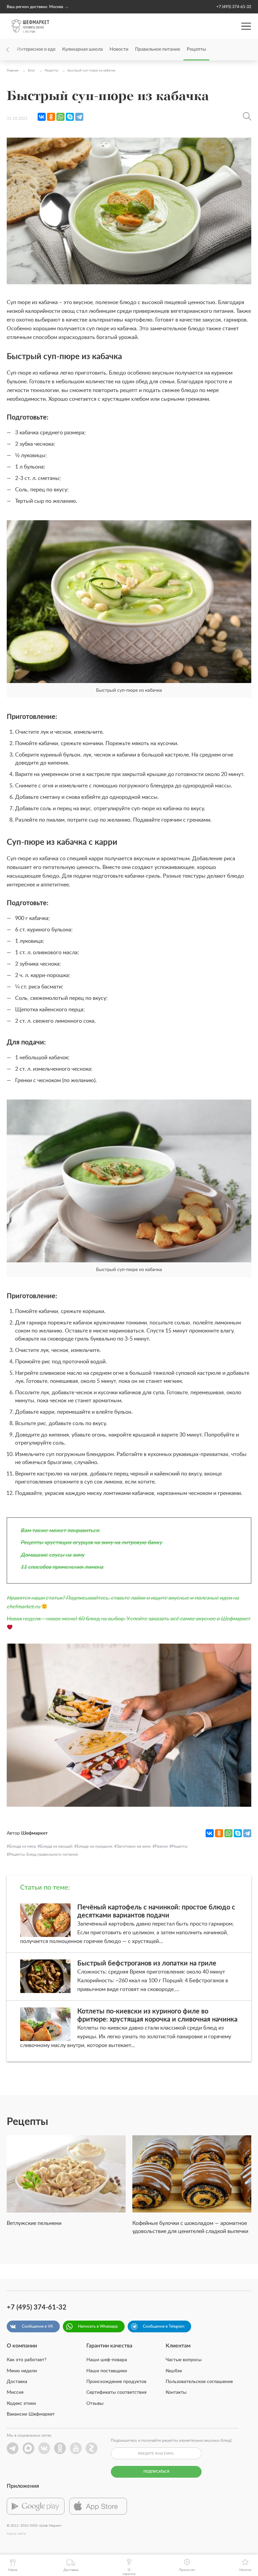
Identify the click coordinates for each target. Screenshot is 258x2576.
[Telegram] (79, 117)
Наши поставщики (107, 2371)
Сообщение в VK (37, 2326)
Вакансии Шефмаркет (31, 2414)
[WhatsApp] (60, 117)
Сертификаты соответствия (116, 2392)
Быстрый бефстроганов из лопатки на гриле (147, 1963)
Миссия (15, 2392)
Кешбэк (174, 2371)
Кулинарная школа (82, 49)
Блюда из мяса (23, 1846)
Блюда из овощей (56, 1846)
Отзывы (95, 2403)
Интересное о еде (36, 49)
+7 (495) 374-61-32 (234, 7)
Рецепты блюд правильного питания (44, 1854)
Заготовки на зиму (134, 1846)
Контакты (176, 2392)
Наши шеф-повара (107, 2360)
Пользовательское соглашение (199, 2382)
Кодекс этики (21, 2403)
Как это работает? (27, 2360)
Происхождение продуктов (116, 2382)
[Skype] (70, 117)
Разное (161, 1846)
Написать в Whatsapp (98, 2326)
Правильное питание (158, 49)
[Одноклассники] (51, 117)
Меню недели (22, 2371)
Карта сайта (16, 2534)
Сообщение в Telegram (164, 2326)
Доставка (17, 2382)
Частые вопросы (184, 2360)
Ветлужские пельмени (34, 2223)
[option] (66, 2185)
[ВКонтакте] (42, 117)
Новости (119, 49)
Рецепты (196, 49)
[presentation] (17, 50)
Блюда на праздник (95, 1846)
